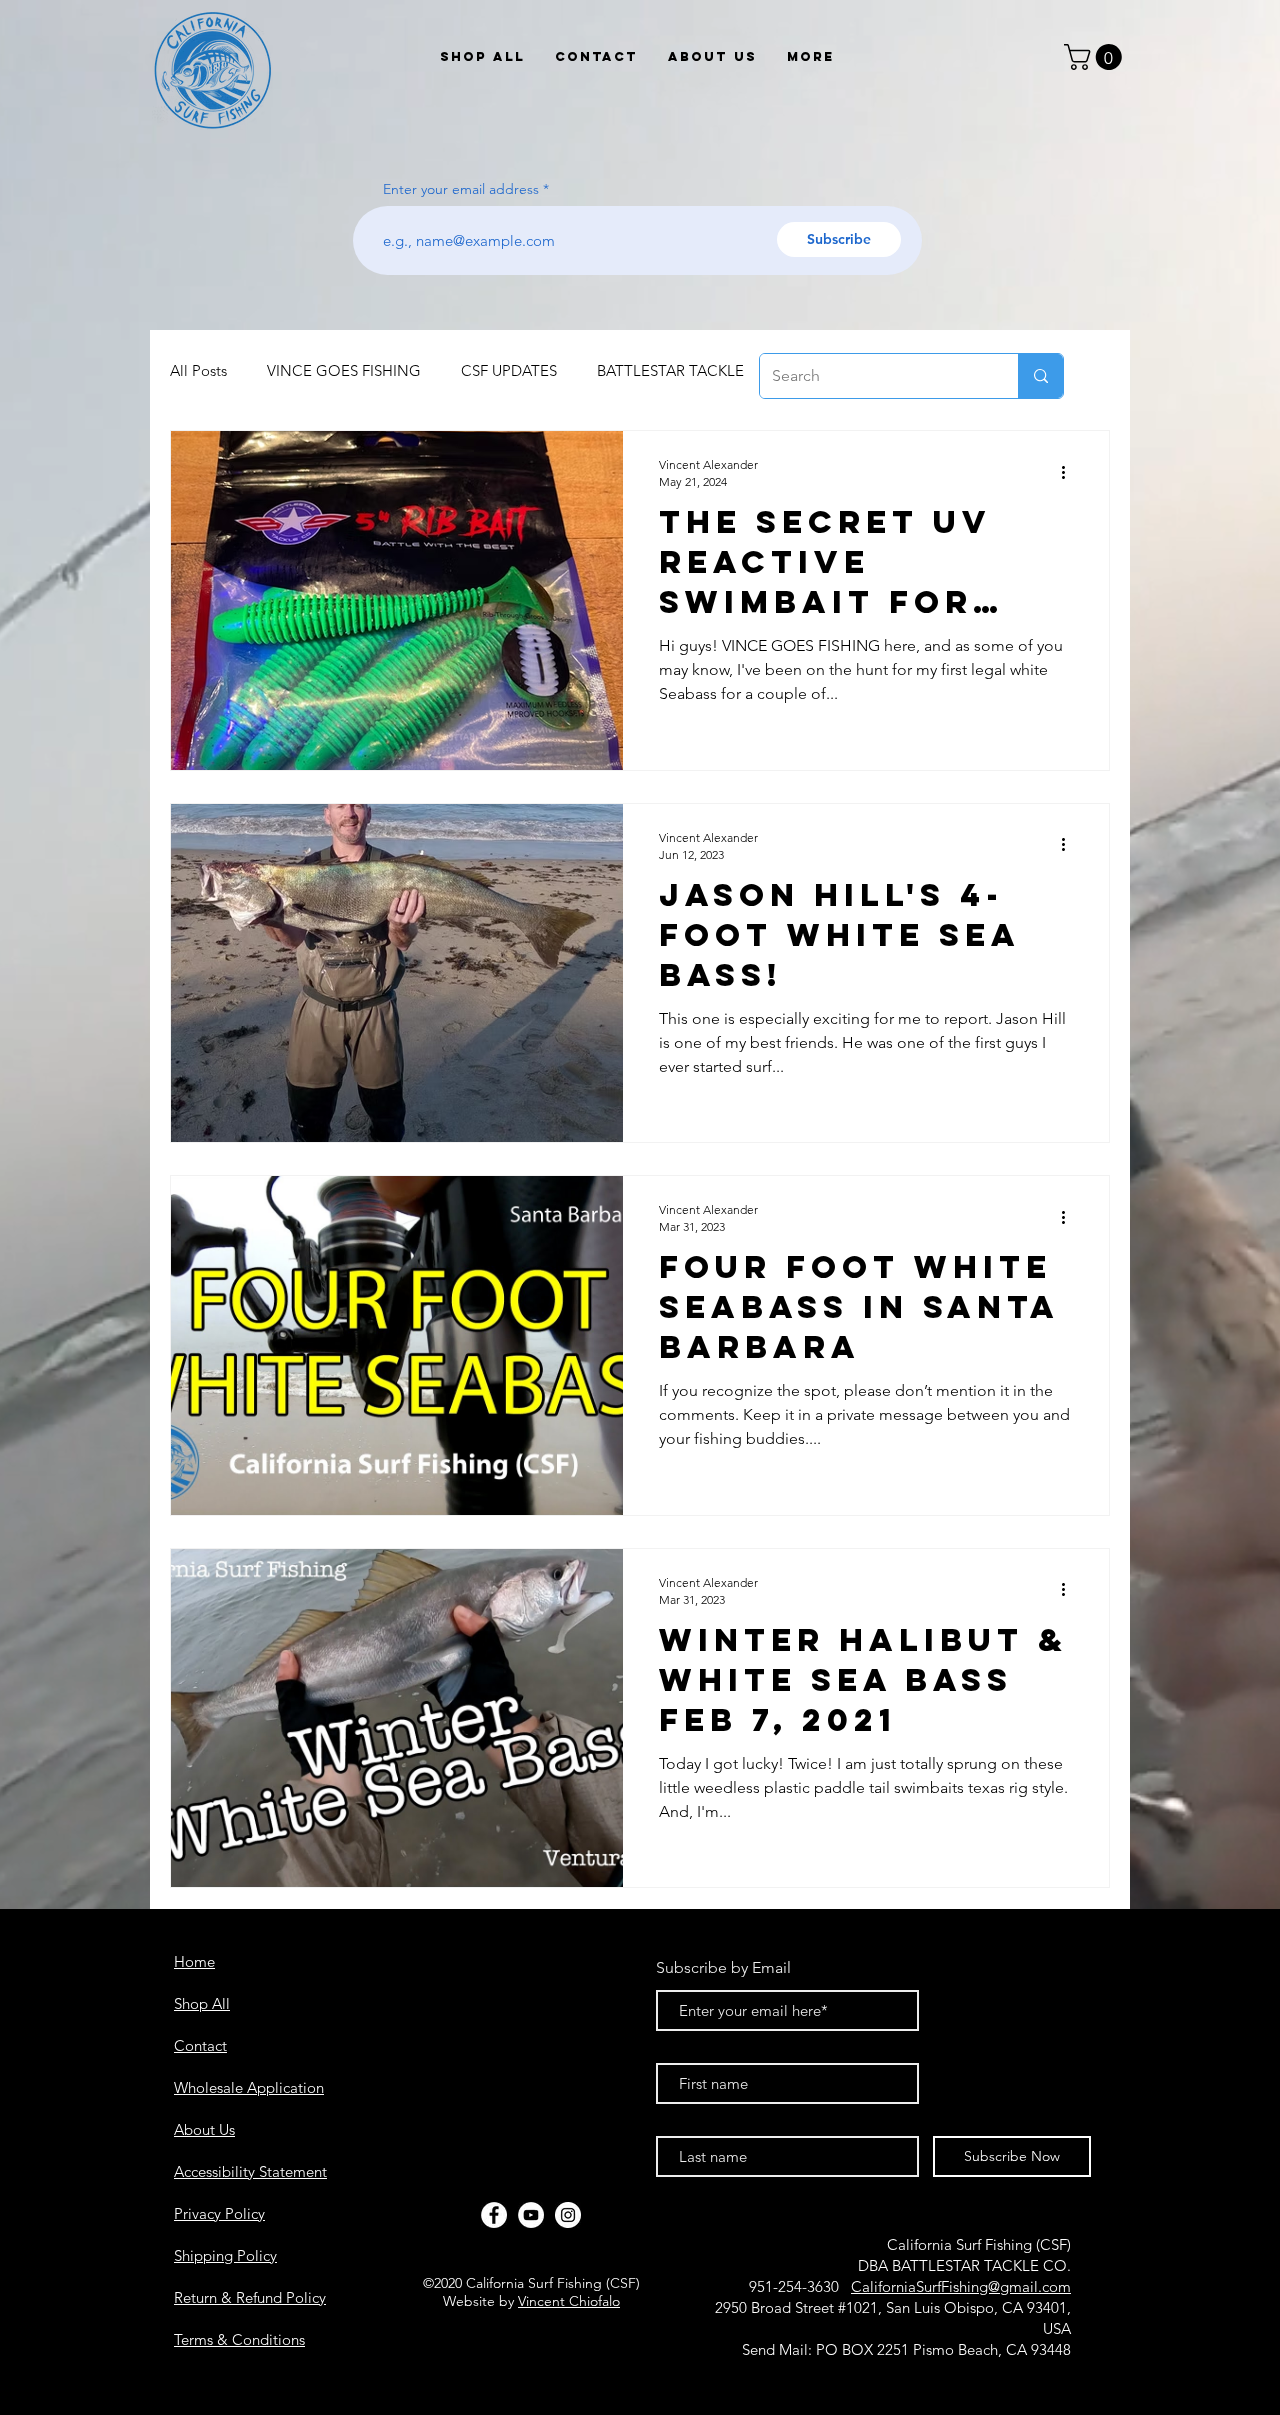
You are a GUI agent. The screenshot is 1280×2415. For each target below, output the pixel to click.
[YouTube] (531, 2215)
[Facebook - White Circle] (494, 2215)
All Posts (198, 370)
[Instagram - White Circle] (568, 2215)
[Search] (1040, 376)
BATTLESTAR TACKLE (670, 370)
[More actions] (1070, 472)
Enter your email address (461, 189)
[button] (1096, 57)
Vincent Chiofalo (569, 2301)
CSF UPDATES (509, 370)
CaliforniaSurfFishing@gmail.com (961, 2286)
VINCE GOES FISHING (344, 370)
